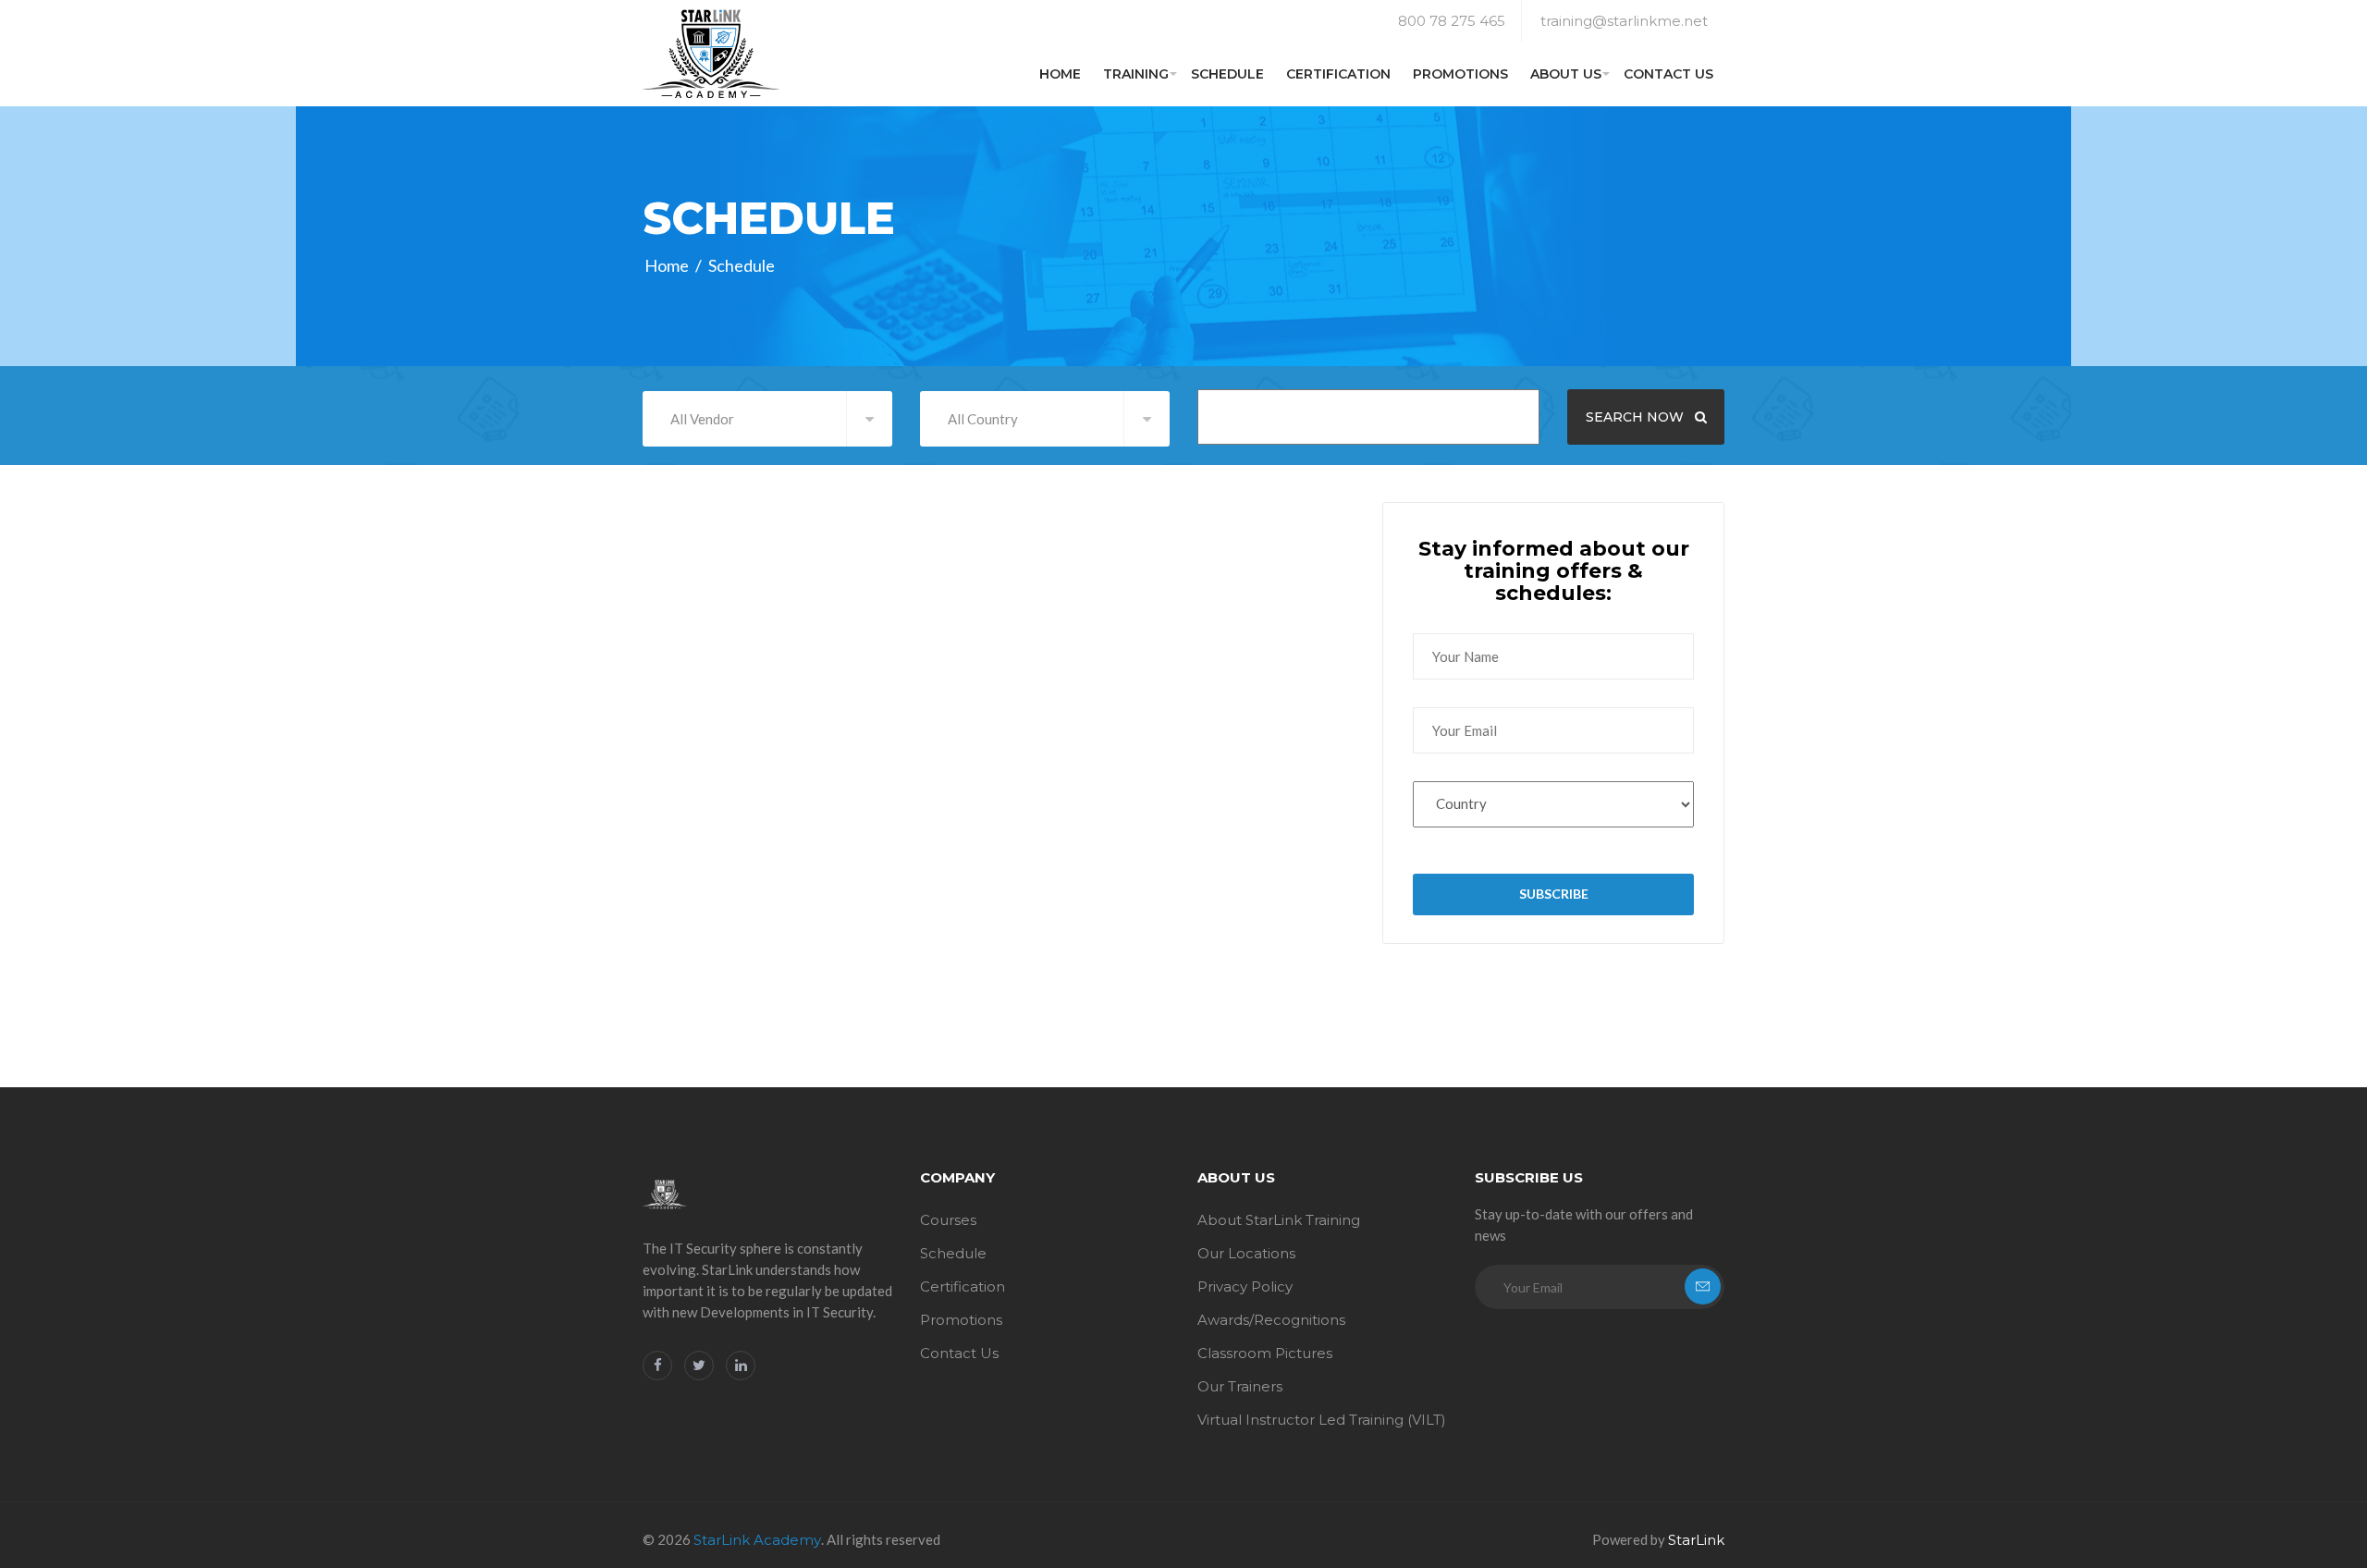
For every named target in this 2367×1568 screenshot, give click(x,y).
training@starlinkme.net (1624, 21)
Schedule (1227, 74)
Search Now (1637, 417)
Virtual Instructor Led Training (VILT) (1322, 1420)
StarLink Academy (757, 1540)
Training (1136, 74)
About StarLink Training (1279, 1220)
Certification (1338, 74)
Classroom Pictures (1265, 1353)
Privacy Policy (1245, 1286)
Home (1060, 74)
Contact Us (1668, 74)
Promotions (1460, 74)
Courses (948, 1220)
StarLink (1696, 1540)
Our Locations (1246, 1253)
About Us (1566, 74)
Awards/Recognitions (1271, 1320)
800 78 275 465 (1452, 21)
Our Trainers (1240, 1386)
